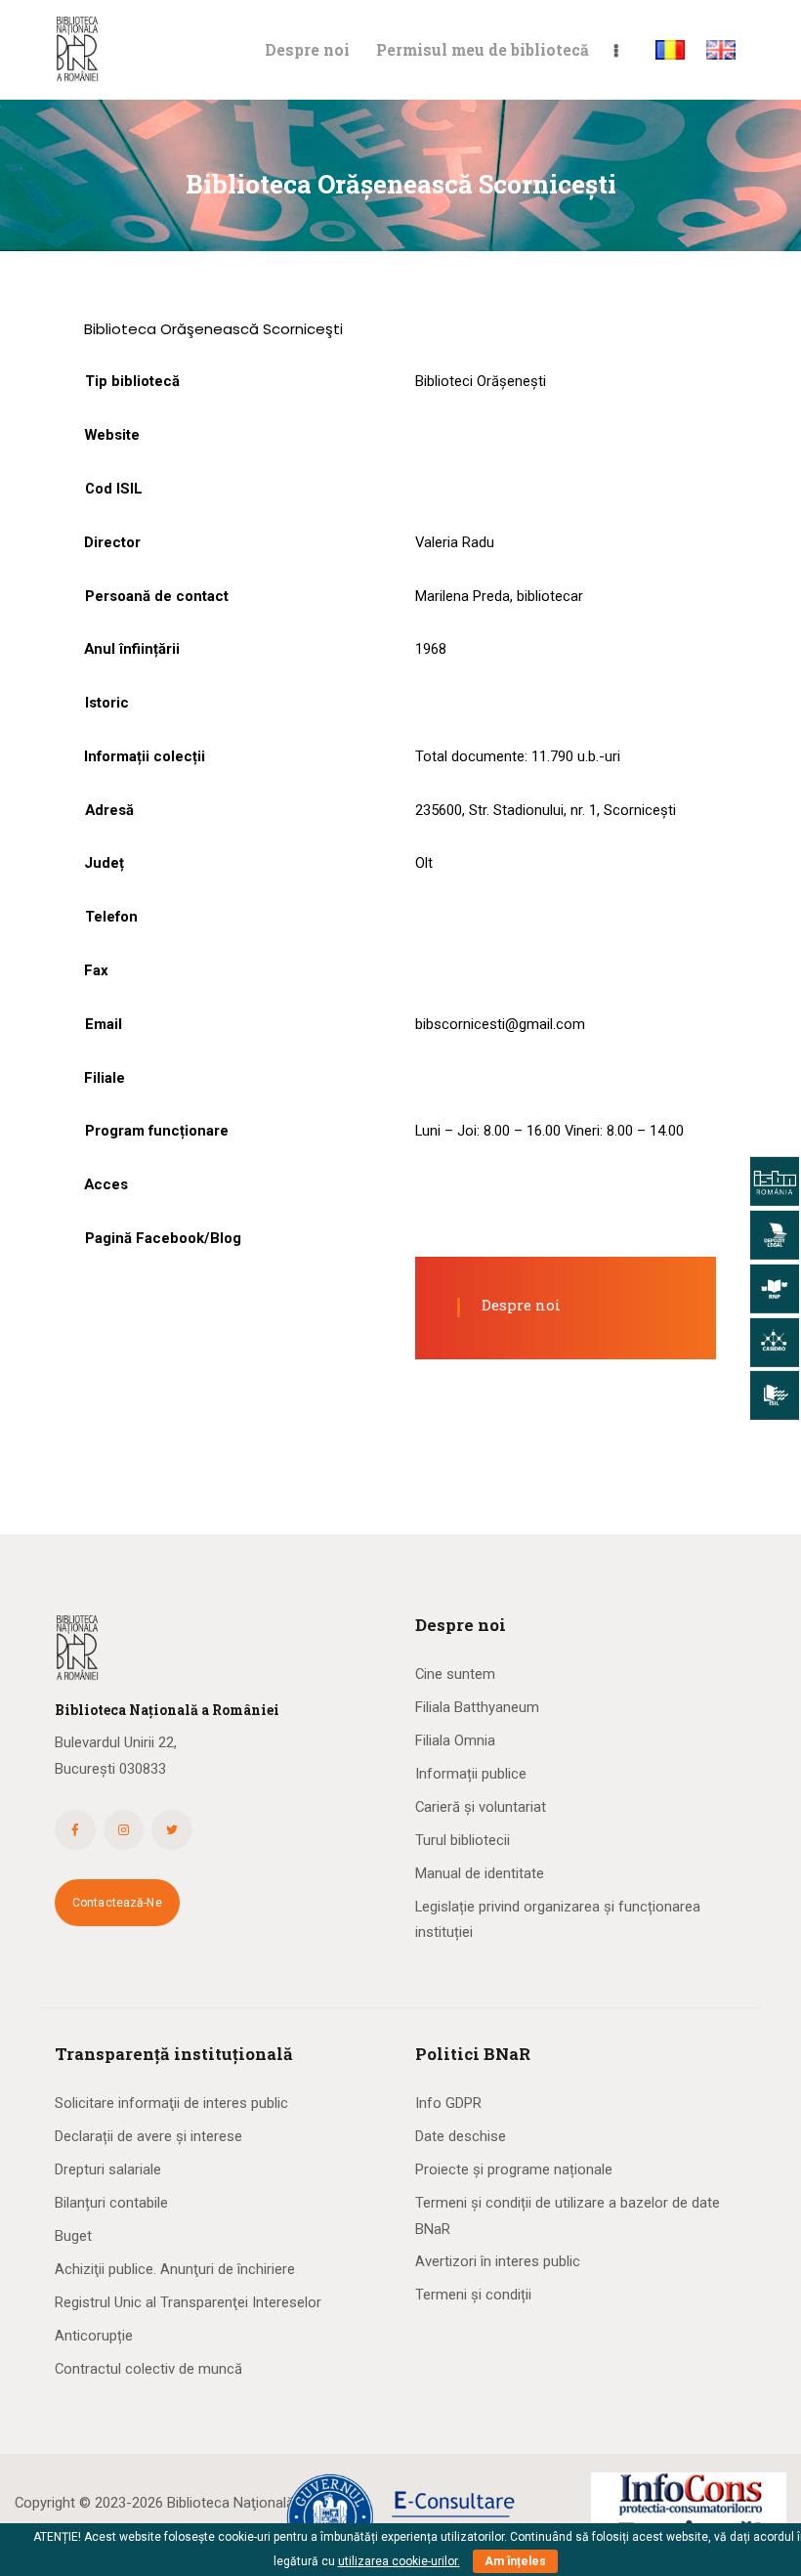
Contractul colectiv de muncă (148, 2369)
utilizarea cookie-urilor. (399, 2561)
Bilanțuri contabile (111, 2203)
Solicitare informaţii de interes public (171, 2103)
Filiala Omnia (455, 1740)
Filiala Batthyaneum (477, 1707)
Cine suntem (455, 1674)
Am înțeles (515, 2561)
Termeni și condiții (473, 2295)
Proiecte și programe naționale (514, 2169)
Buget (73, 2236)
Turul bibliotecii (463, 1840)
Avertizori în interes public (498, 2261)
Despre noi (521, 1305)
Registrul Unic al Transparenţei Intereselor (188, 2302)
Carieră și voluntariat (481, 1807)
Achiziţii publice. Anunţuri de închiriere (175, 2269)
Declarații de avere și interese (148, 2136)
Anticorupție (94, 2336)
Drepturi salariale (108, 2169)
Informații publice (471, 1774)
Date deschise (461, 2136)
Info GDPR (448, 2103)
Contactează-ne (117, 1903)
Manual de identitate (480, 1873)
